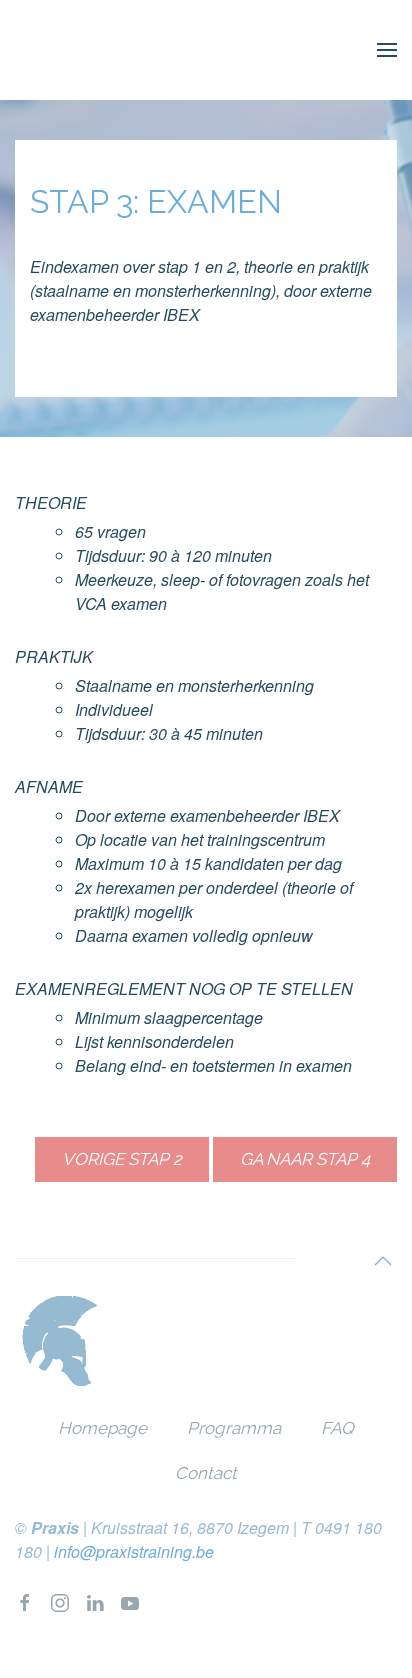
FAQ (337, 1428)
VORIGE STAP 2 (122, 1159)
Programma (234, 1428)
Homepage (102, 1428)
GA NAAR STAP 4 (305, 1159)
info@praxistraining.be (134, 1551)
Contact (206, 1473)
